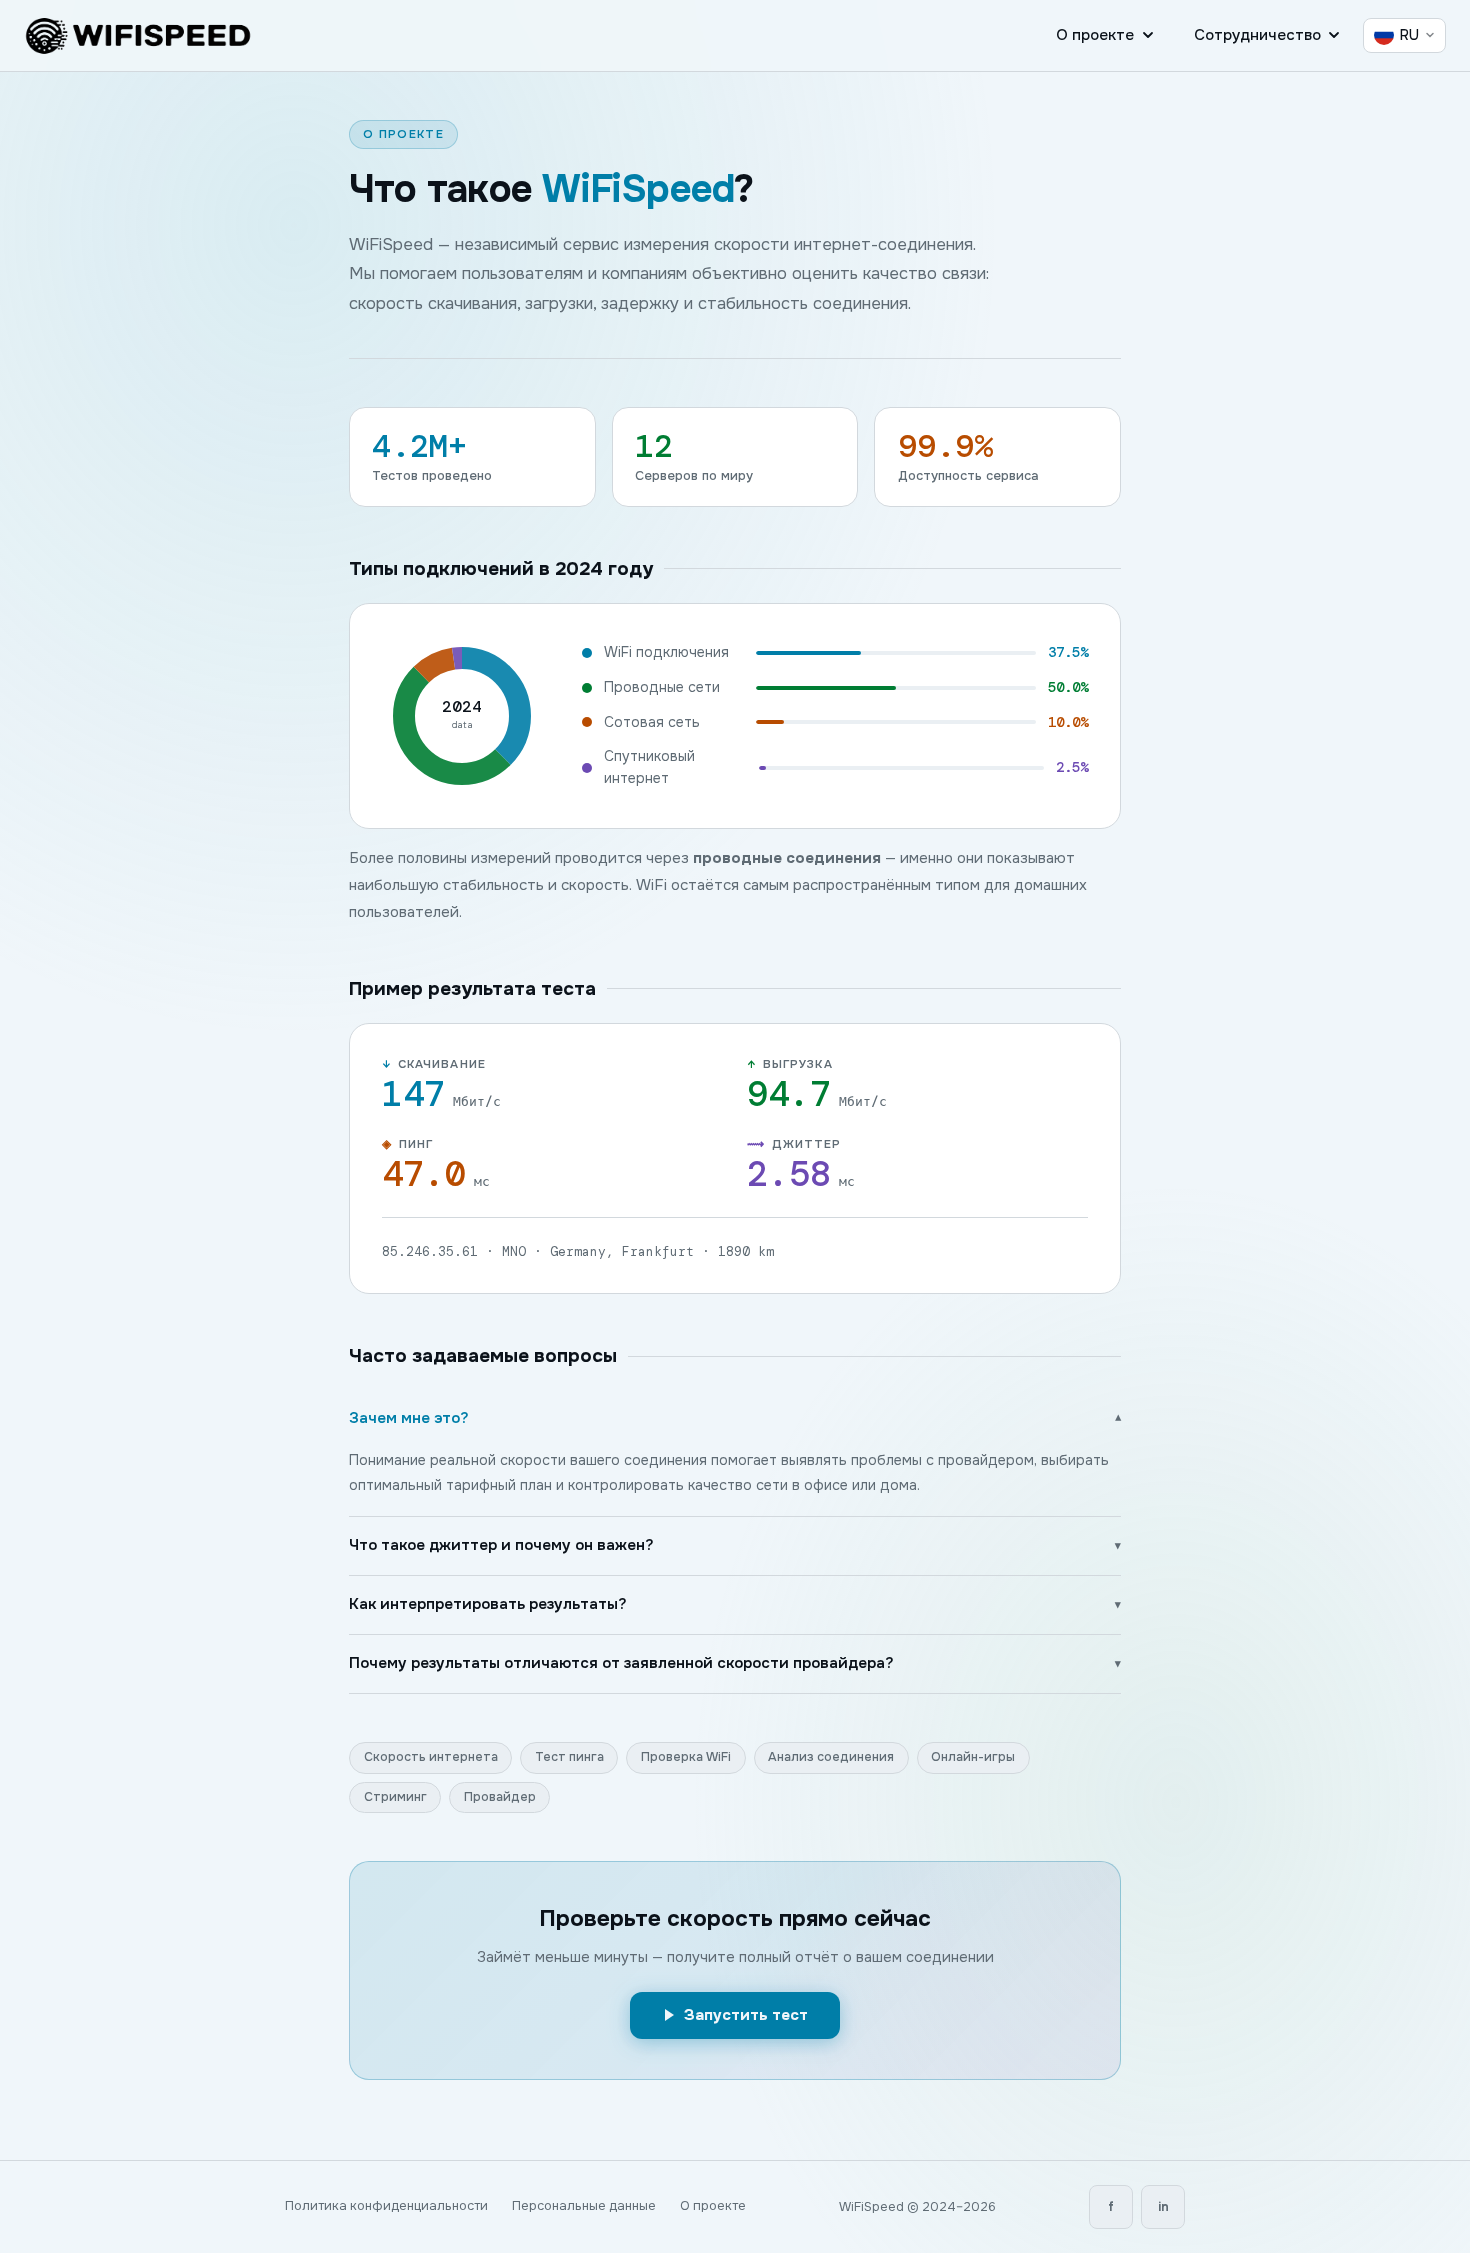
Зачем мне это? (735, 1418)
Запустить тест (746, 2015)
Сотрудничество (1257, 35)
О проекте (1095, 35)
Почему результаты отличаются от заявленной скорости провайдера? (735, 1663)
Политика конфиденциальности (386, 2206)
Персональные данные (584, 2206)
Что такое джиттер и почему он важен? (735, 1545)
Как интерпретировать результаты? (735, 1604)
